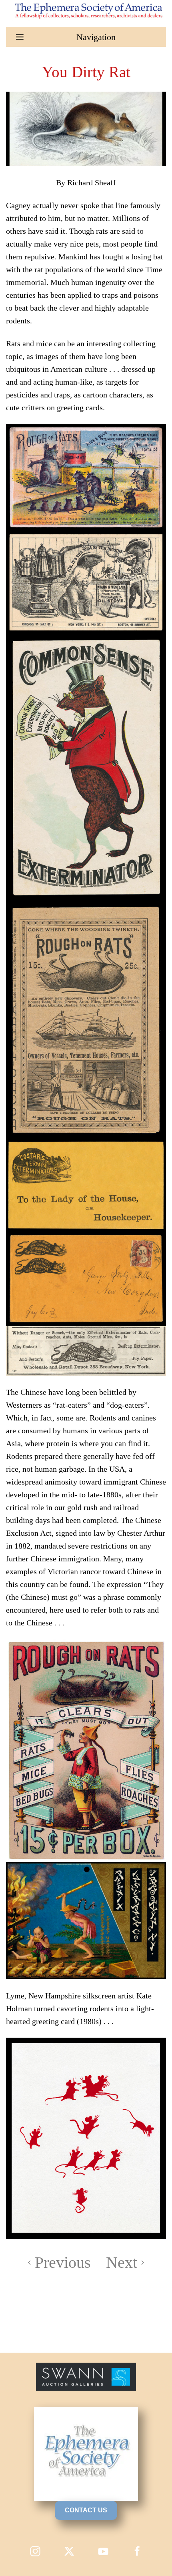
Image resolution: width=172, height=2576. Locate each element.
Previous (63, 2262)
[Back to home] (86, 10)
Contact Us (86, 2510)
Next (122, 2262)
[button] (86, 37)
